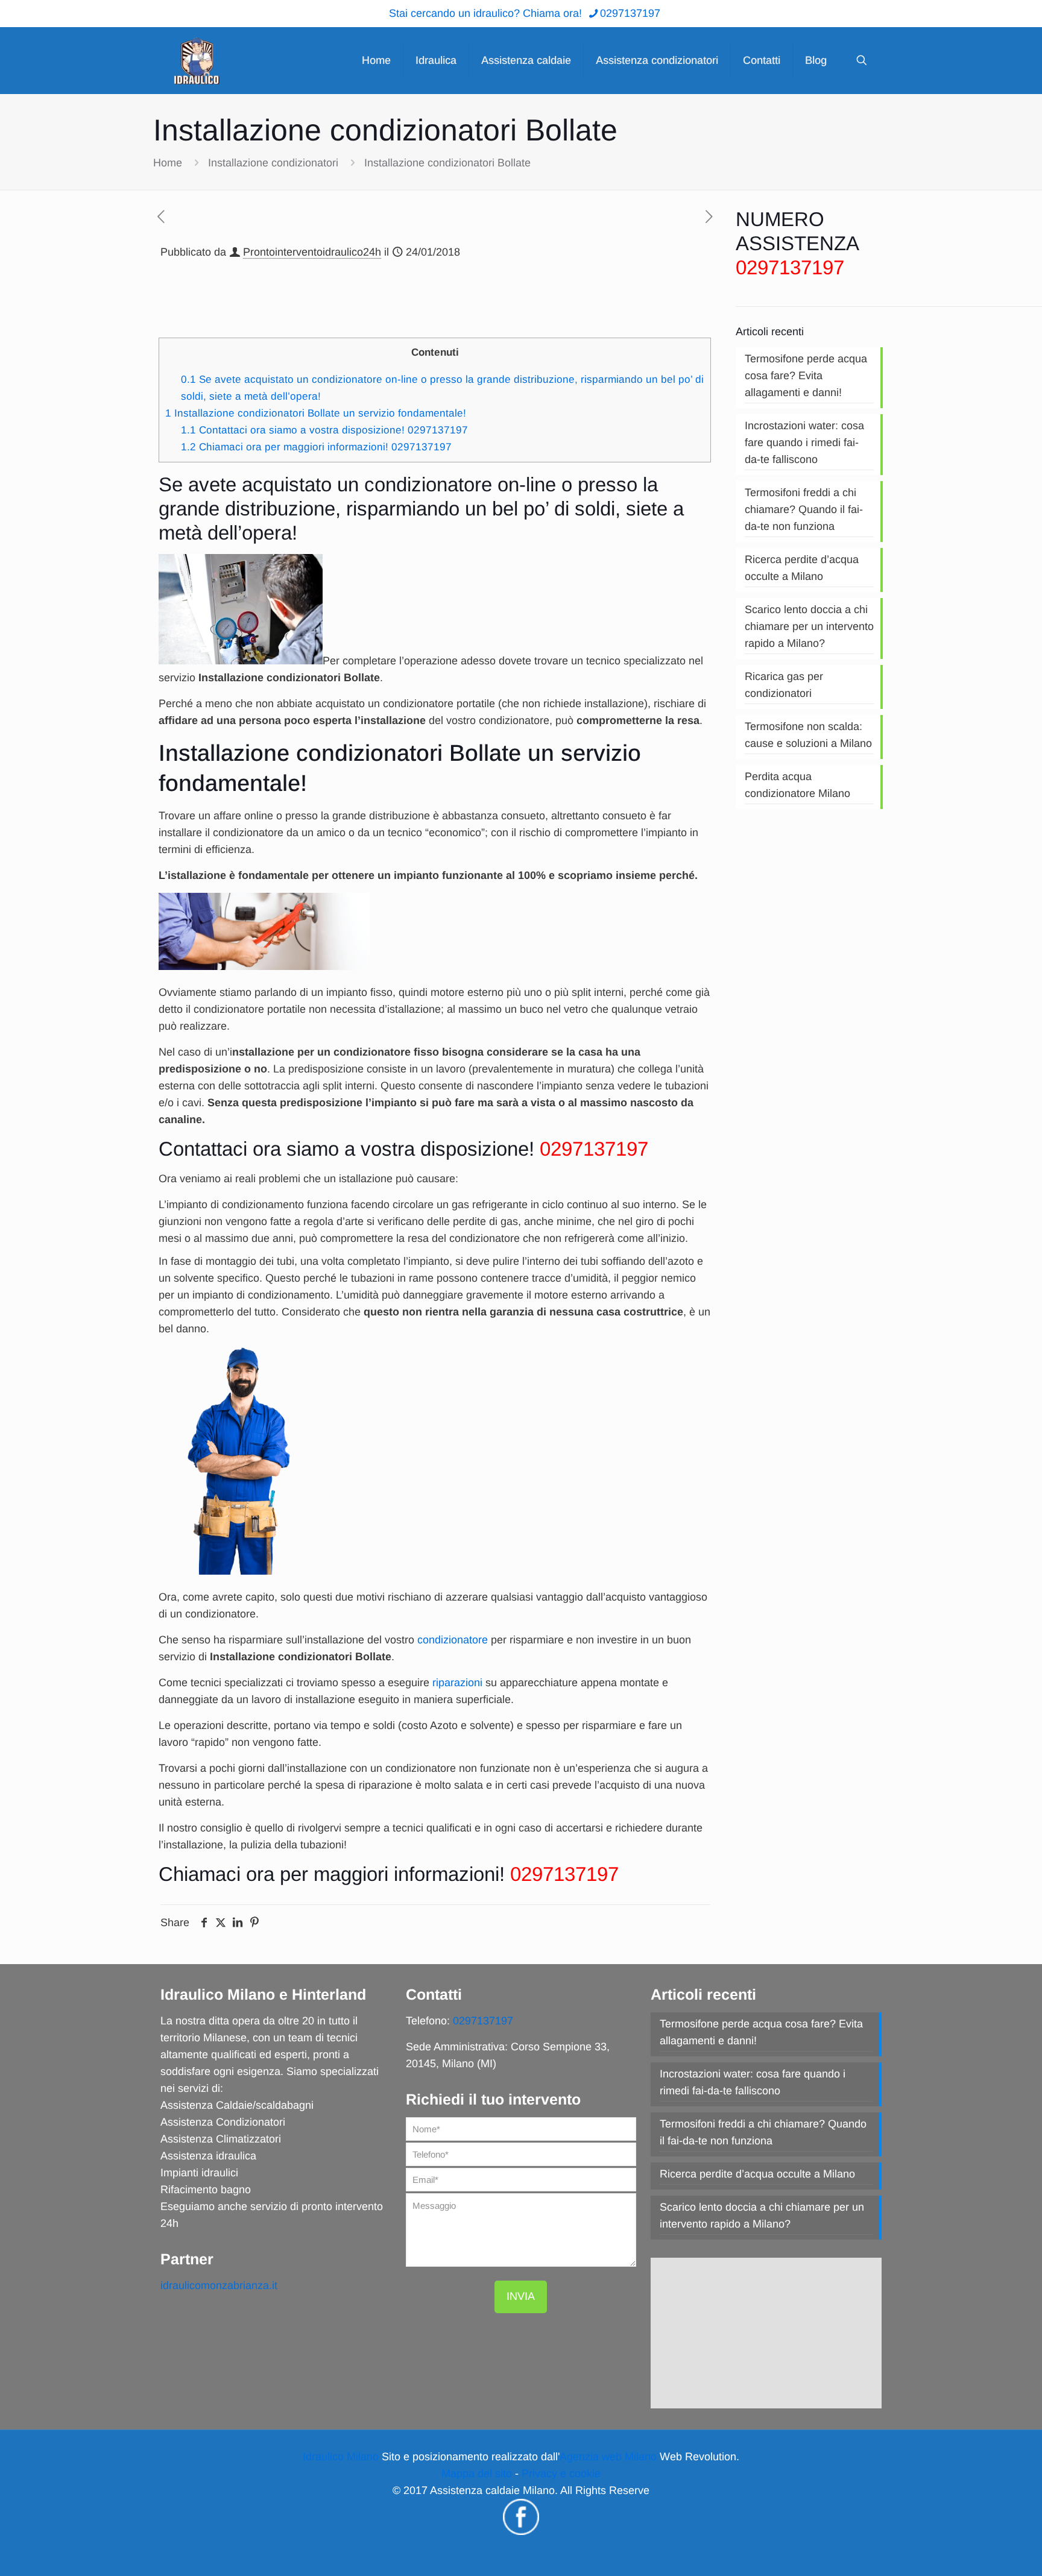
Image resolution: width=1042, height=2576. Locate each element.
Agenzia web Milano (608, 2457)
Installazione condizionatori (273, 163)
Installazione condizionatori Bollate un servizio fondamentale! (316, 413)
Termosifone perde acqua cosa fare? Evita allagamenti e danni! (806, 376)
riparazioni (457, 1683)
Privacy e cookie (561, 2474)
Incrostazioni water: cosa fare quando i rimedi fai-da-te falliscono (804, 442)
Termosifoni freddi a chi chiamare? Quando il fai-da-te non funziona (804, 509)
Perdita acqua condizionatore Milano (797, 785)
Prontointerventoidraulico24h (312, 252)
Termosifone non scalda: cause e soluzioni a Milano (808, 735)
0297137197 (630, 13)
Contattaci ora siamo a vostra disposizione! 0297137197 (324, 430)
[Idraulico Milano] (197, 60)
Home (168, 163)
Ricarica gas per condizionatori (784, 685)
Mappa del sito (477, 2474)
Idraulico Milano (341, 2457)
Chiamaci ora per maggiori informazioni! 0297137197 (316, 447)
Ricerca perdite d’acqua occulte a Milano (802, 568)
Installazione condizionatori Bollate (447, 163)
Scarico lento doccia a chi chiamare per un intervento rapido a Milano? (809, 626)
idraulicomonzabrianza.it (219, 2285)
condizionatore (453, 1640)
